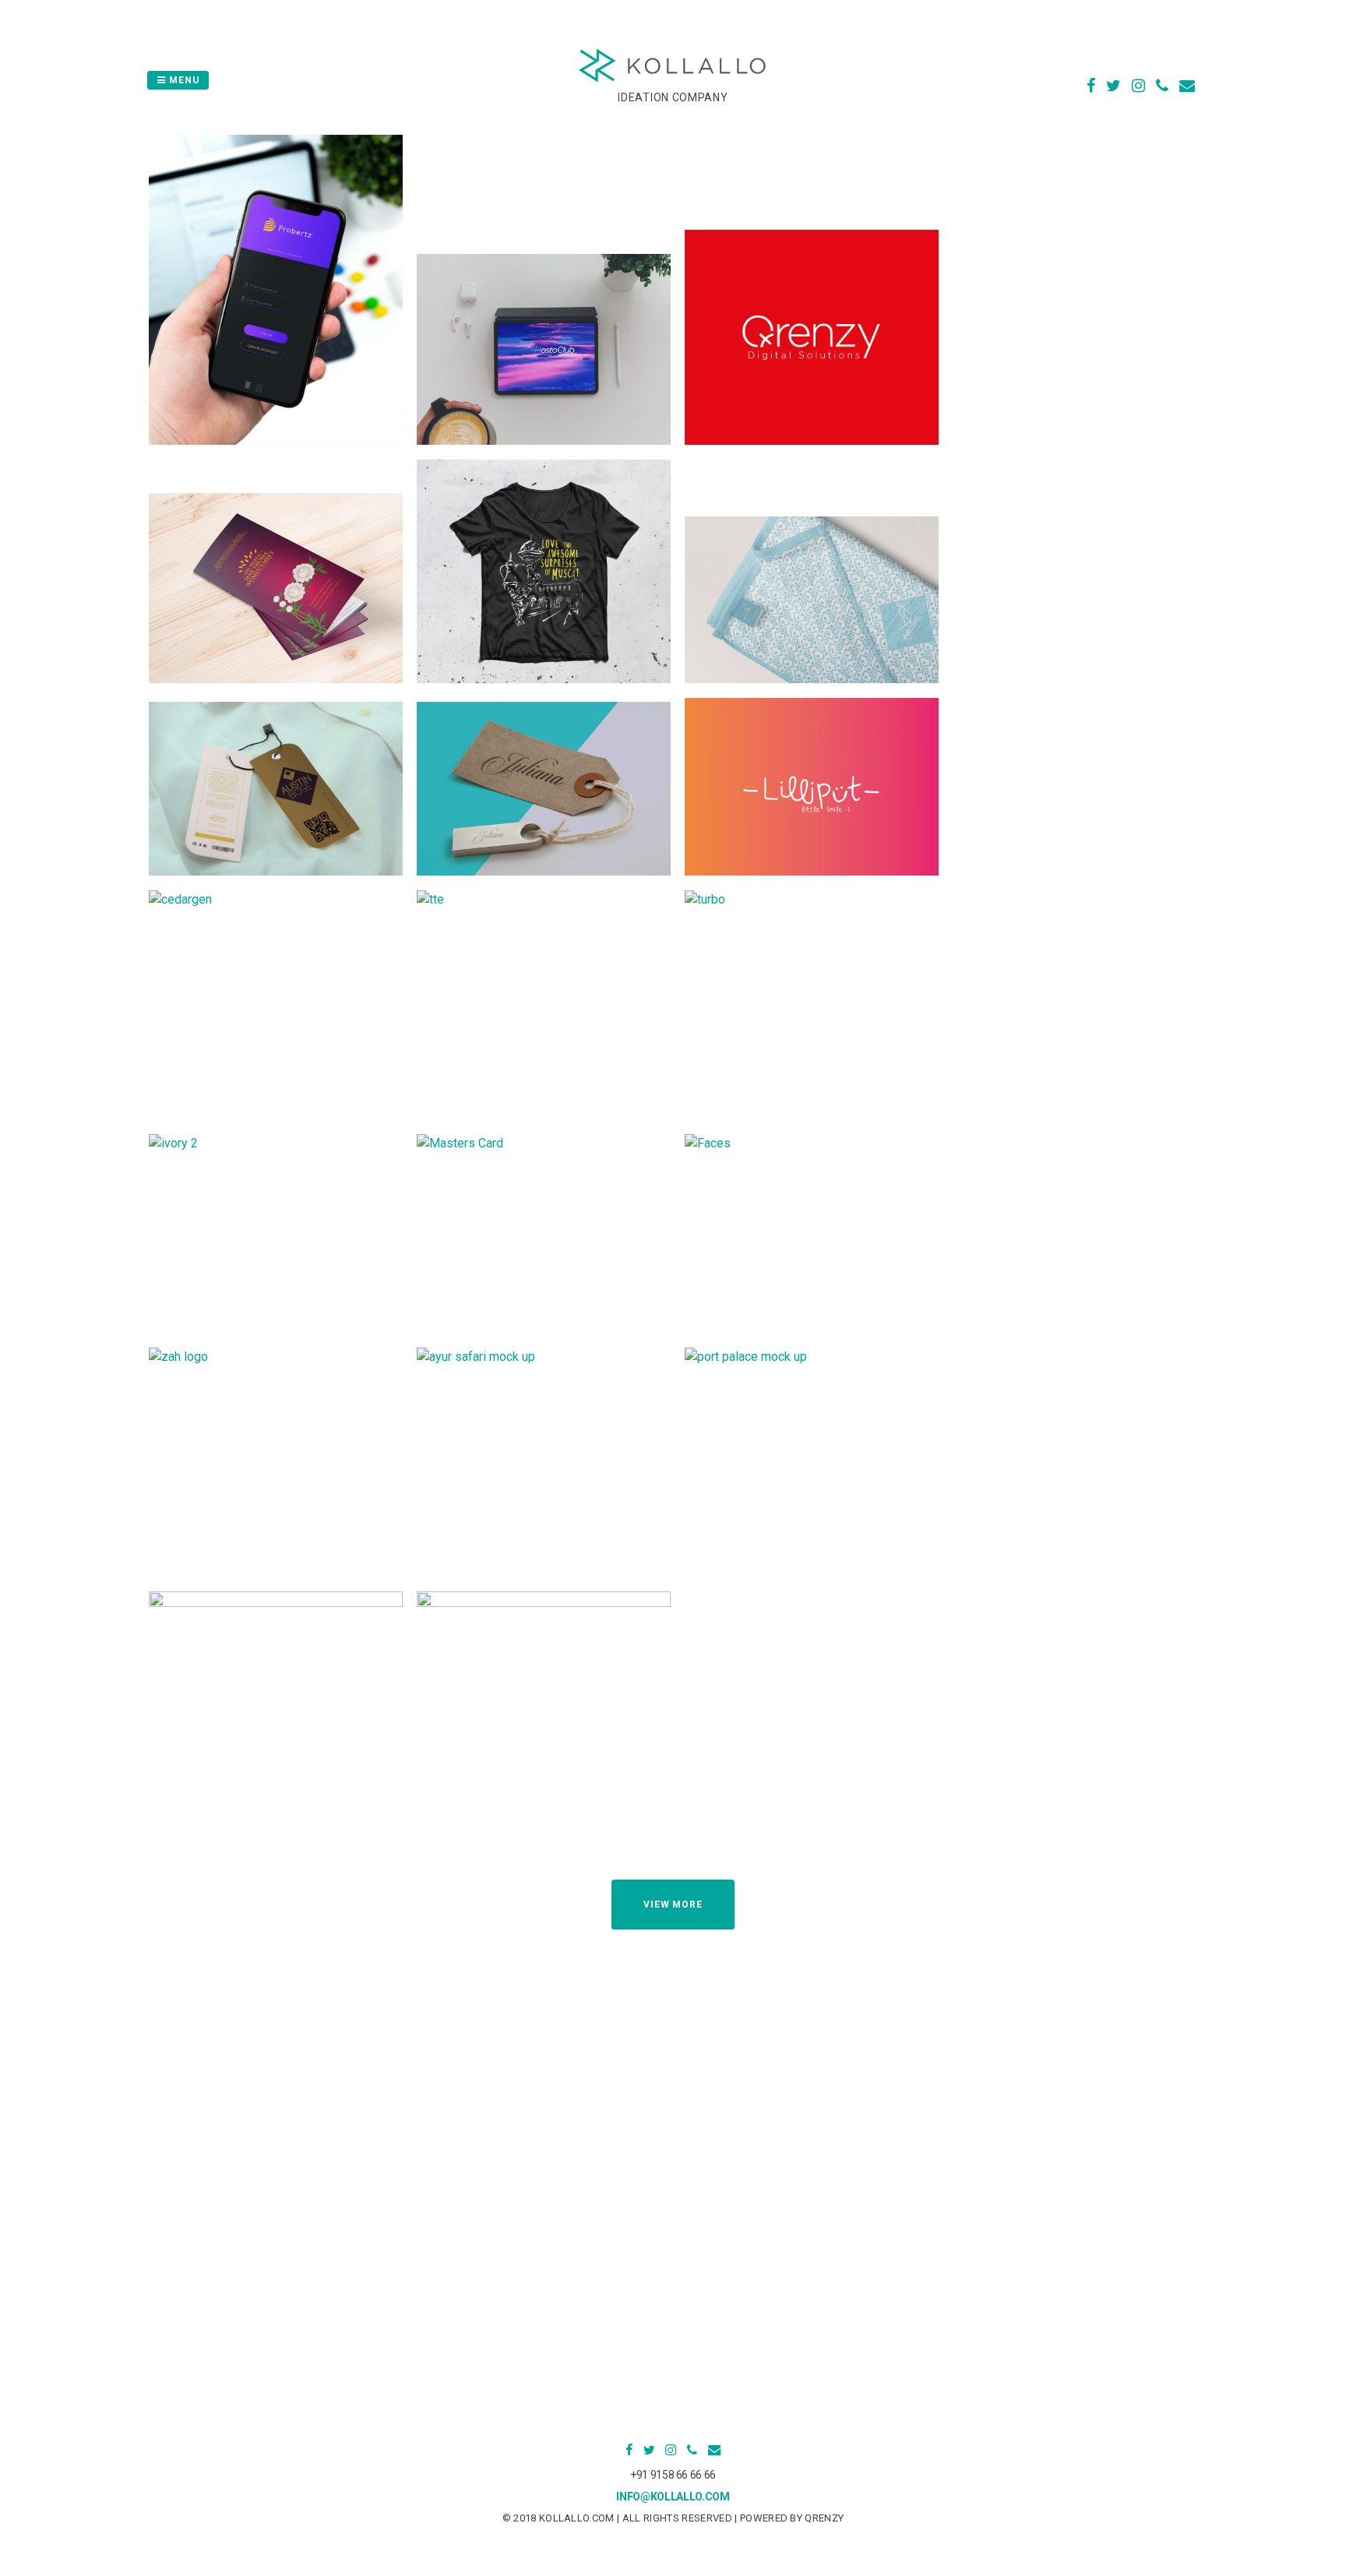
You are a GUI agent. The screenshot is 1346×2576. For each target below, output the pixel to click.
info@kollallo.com (673, 2497)
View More (673, 1905)
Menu (183, 80)
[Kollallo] (673, 80)
